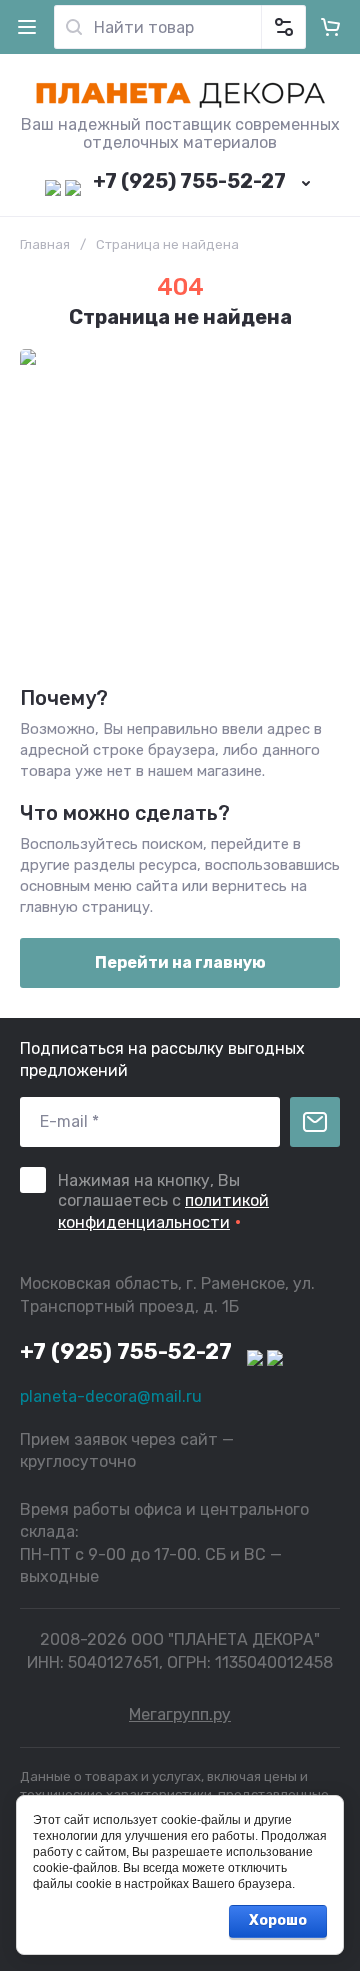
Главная (45, 244)
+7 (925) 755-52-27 (189, 181)
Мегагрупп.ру (180, 1714)
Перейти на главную (180, 962)
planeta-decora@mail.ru (111, 1396)
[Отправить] (315, 1122)
